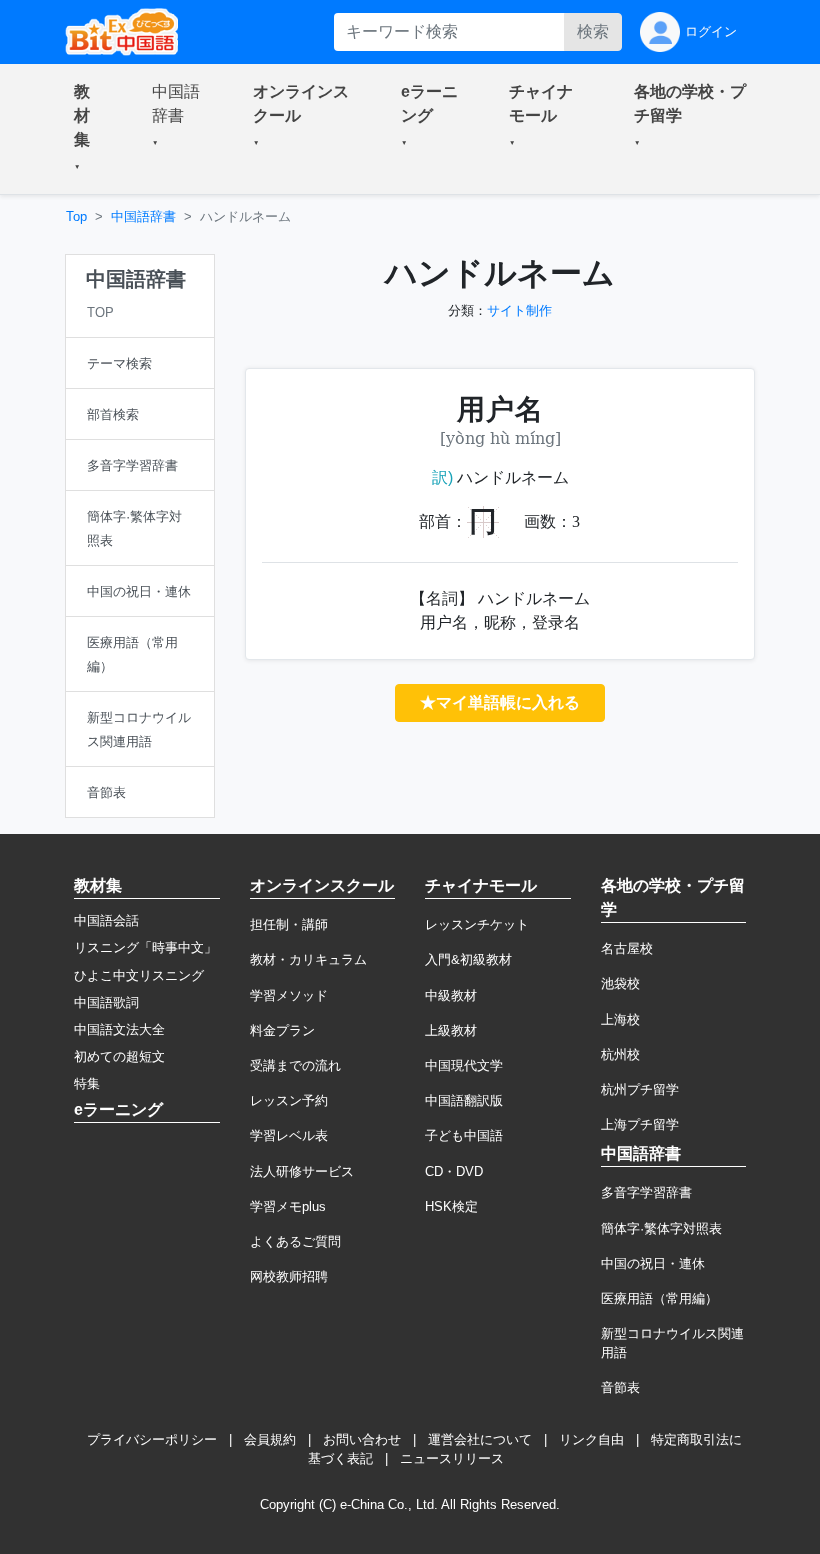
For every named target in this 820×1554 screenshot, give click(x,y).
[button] (89, 129)
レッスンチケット (477, 924)
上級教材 (451, 1030)
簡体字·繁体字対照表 (661, 1228)
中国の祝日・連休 (653, 1263)
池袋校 (620, 983)
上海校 (620, 1019)
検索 (593, 31)
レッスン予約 (289, 1100)
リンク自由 (591, 1439)
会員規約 (270, 1439)
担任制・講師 (289, 924)
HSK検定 (451, 1206)
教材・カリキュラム (308, 959)
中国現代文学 (464, 1065)
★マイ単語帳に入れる (500, 702)
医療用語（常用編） (659, 1298)
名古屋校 (627, 948)
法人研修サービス (302, 1171)
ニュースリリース (452, 1458)
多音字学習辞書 (646, 1192)
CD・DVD (454, 1171)
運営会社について (480, 1439)
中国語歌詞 (106, 1002)
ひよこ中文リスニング (139, 975)
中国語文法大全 (119, 1029)
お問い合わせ (362, 1439)
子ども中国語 (464, 1135)
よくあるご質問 (295, 1241)
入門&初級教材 (468, 959)
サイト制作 (519, 310)
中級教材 (451, 995)
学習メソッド (289, 995)
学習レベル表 (289, 1135)
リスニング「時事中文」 (145, 947)
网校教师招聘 (289, 1276)
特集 (87, 1083)
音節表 (620, 1387)
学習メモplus (288, 1206)
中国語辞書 (143, 216)
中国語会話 (106, 920)
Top (76, 216)
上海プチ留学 (640, 1124)
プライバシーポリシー (152, 1439)
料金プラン (282, 1030)
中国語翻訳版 (464, 1100)
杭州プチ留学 (640, 1089)
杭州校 (620, 1054)
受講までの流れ (295, 1065)
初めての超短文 (119, 1056)
